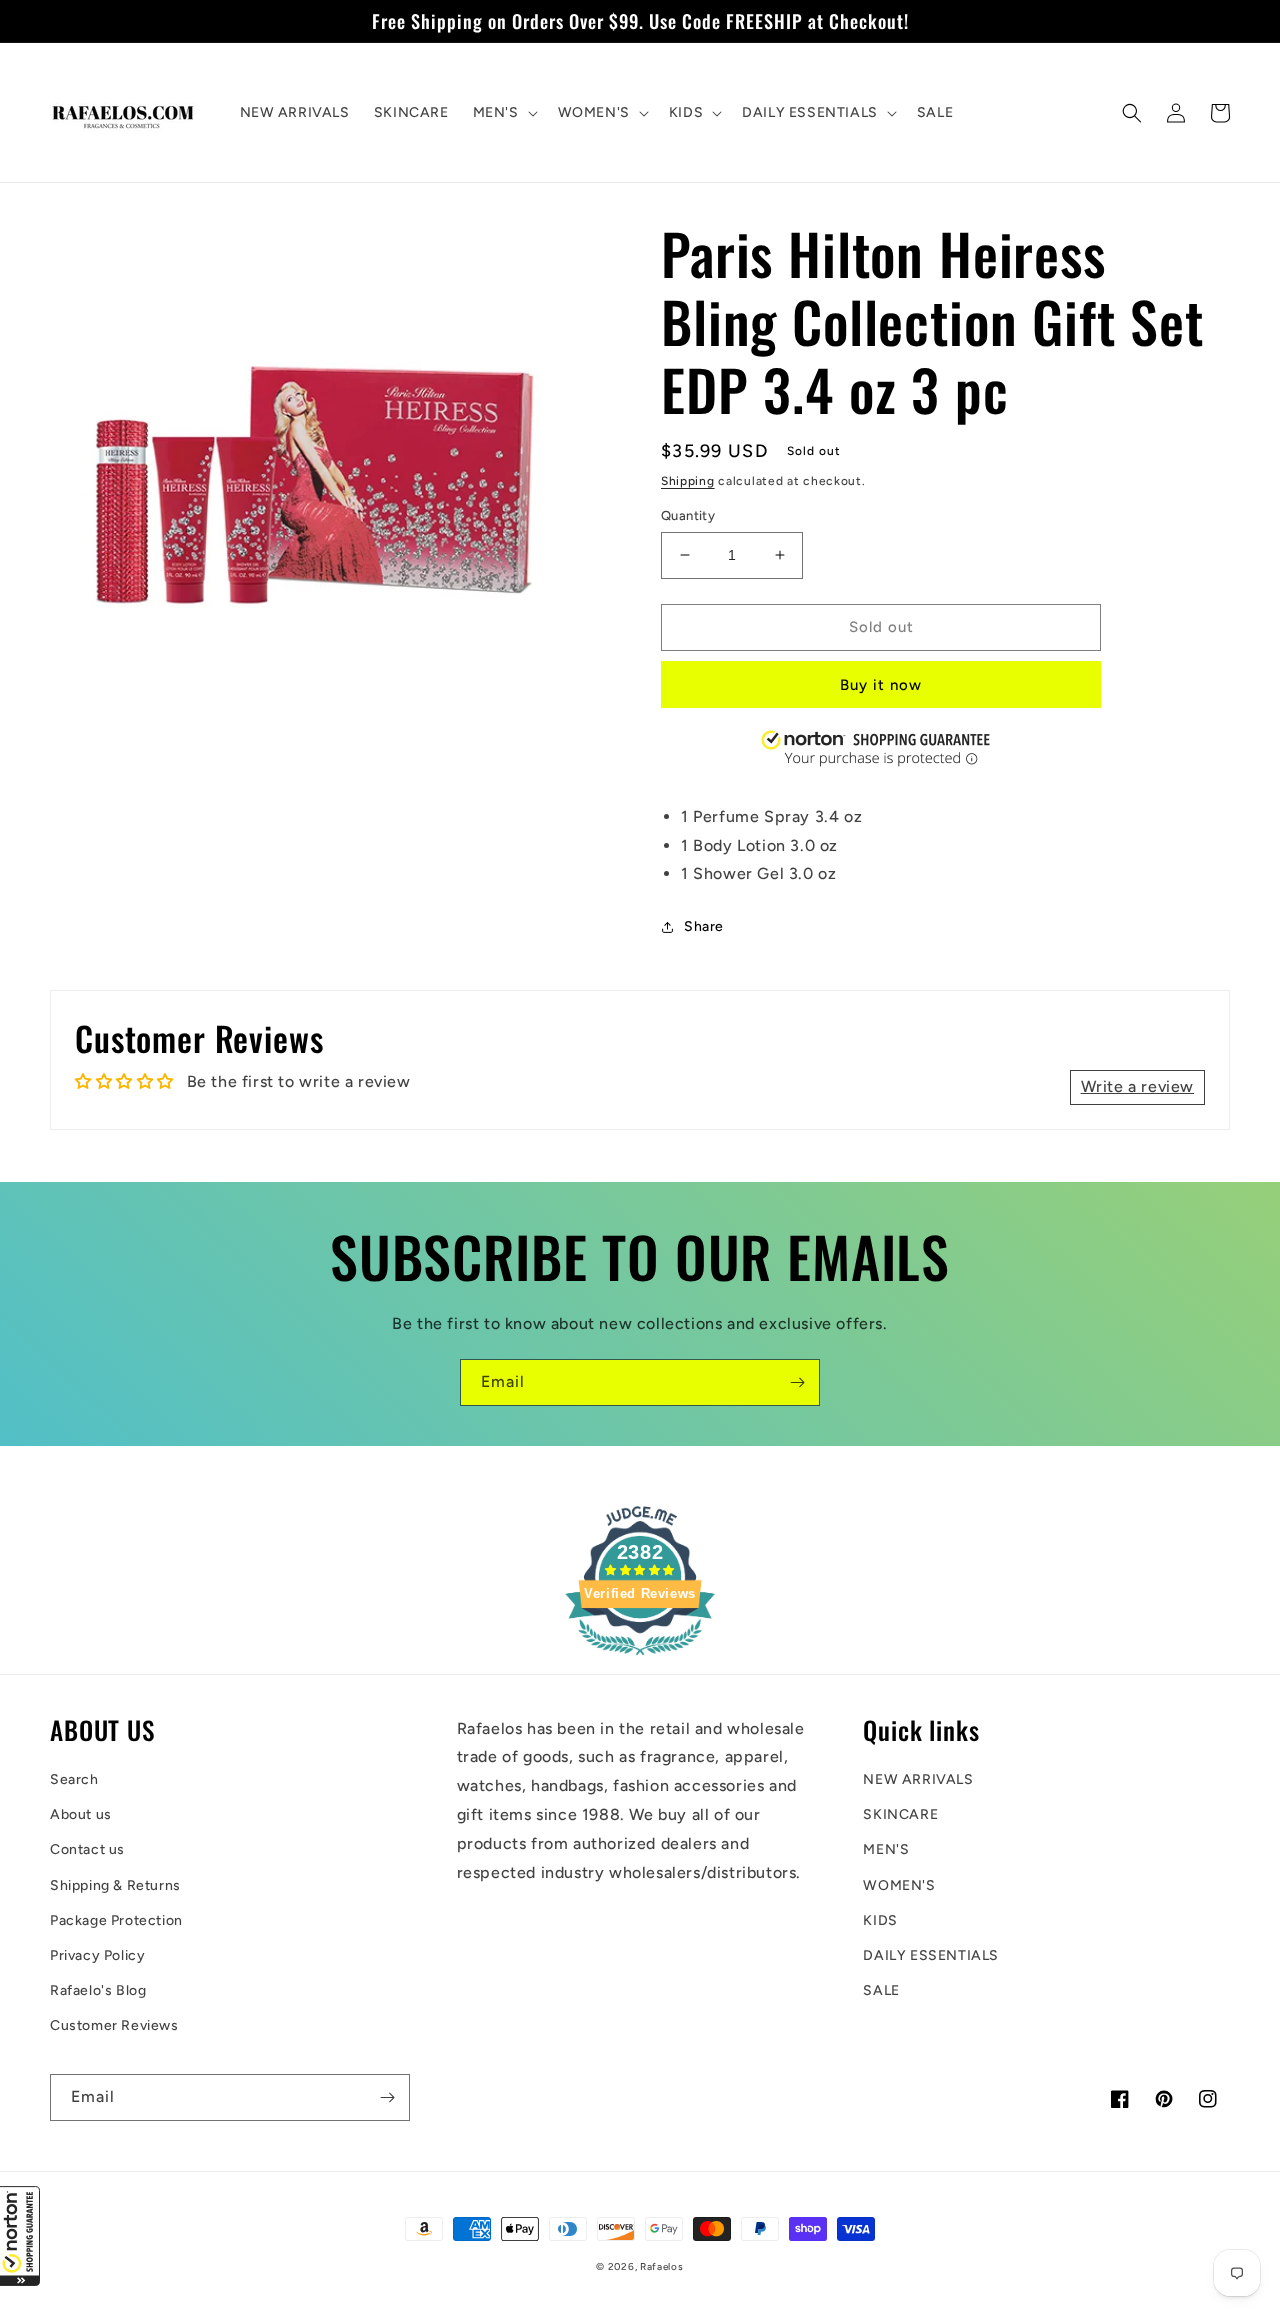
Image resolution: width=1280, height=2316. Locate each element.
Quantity (688, 515)
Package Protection (116, 1920)
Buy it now (881, 685)
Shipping (688, 481)
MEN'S (886, 1849)
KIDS (880, 1920)
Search (74, 1779)
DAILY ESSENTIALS (931, 1955)
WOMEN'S (899, 1885)
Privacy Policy (97, 1955)
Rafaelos (662, 2266)
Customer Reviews (114, 2025)
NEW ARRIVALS (918, 1779)
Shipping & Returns (115, 1885)
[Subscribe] (797, 1382)
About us (81, 1814)
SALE (881, 1990)
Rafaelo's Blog (98, 1990)
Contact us (87, 1849)
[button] (20, 2236)
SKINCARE (900, 1814)
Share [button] (704, 926)
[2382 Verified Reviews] (640, 1658)
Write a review (1137, 1086)
